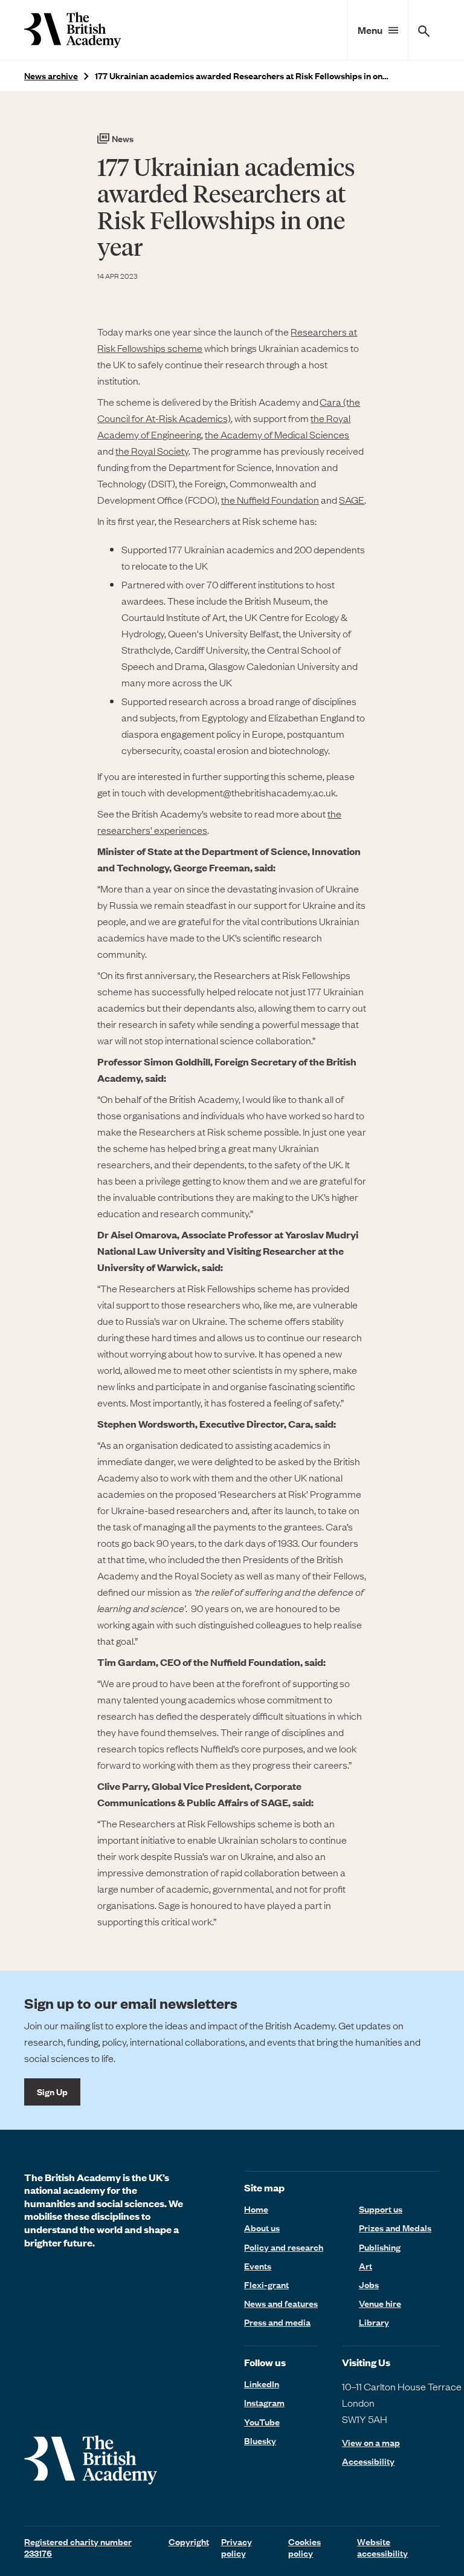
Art (366, 2266)
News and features (281, 2303)
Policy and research (284, 2247)
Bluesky (260, 2441)
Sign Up (52, 2092)
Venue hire (380, 2303)
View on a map (371, 2443)
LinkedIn (262, 2384)
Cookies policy (304, 2547)
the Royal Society (152, 450)
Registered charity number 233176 (78, 2547)
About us (262, 2228)
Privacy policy (237, 2547)
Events (258, 2266)
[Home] (72, 30)
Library (374, 2322)
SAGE (352, 499)
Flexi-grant (266, 2285)
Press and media (277, 2322)
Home (256, 2209)
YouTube (262, 2422)
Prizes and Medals (395, 2228)
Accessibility (368, 2461)
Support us (381, 2209)
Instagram (264, 2402)
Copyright (189, 2542)
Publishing (380, 2247)
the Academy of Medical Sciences (277, 434)
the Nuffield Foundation (270, 499)
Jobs (369, 2285)
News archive (51, 76)
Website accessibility (382, 2547)
